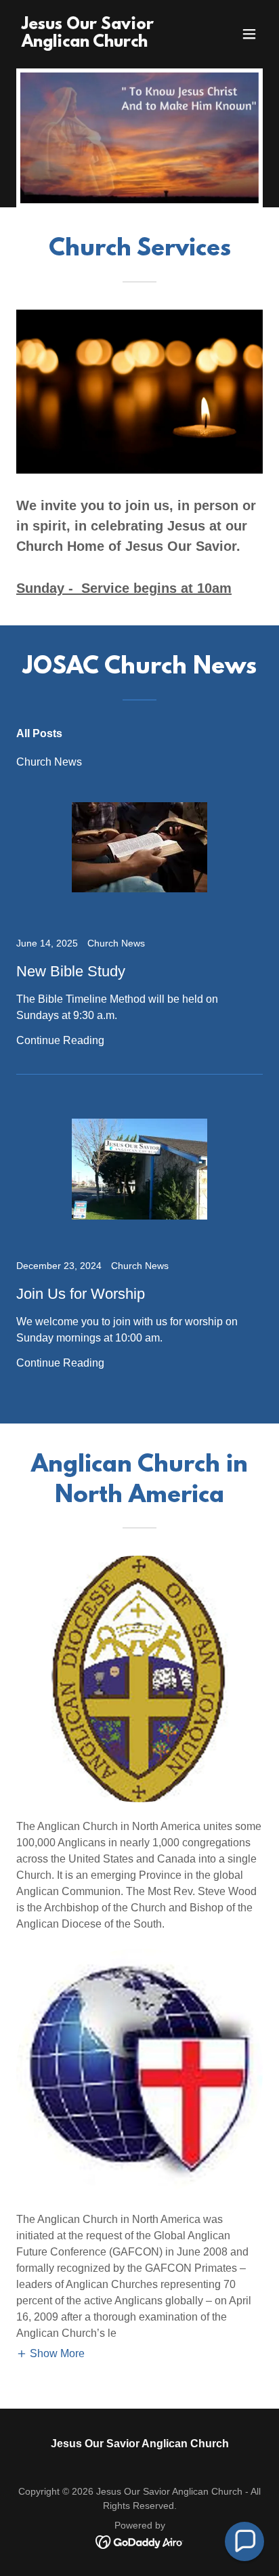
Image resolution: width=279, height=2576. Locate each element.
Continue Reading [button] (60, 1040)
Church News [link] (49, 762)
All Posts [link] (39, 733)
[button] (249, 34)
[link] (103, 43)
